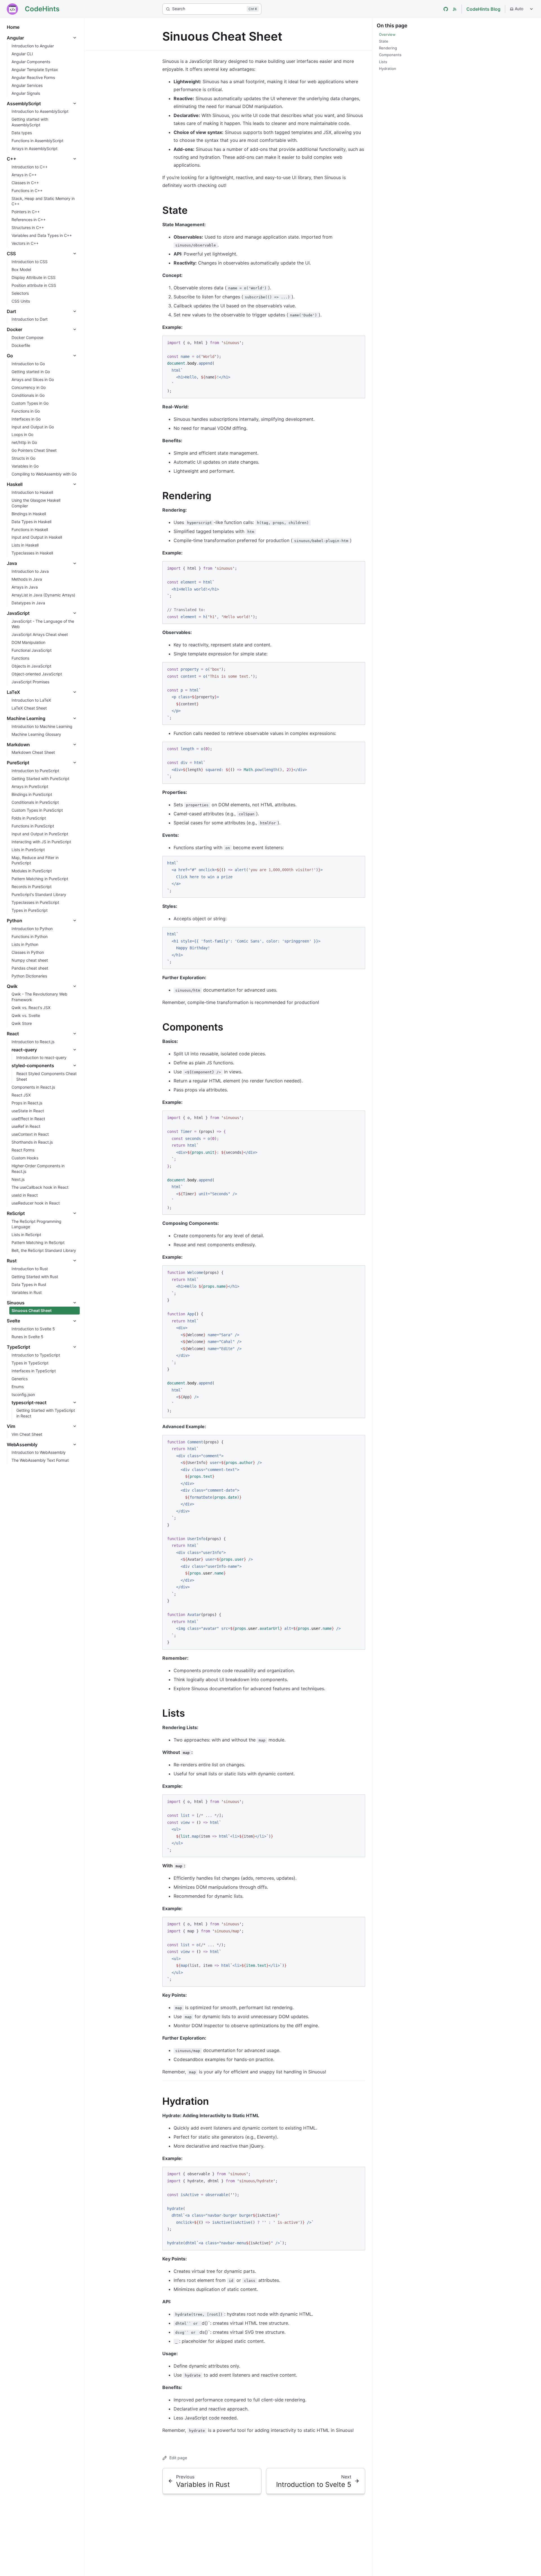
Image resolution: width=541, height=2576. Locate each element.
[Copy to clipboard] (358, 342)
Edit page (178, 2458)
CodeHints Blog (483, 9)
